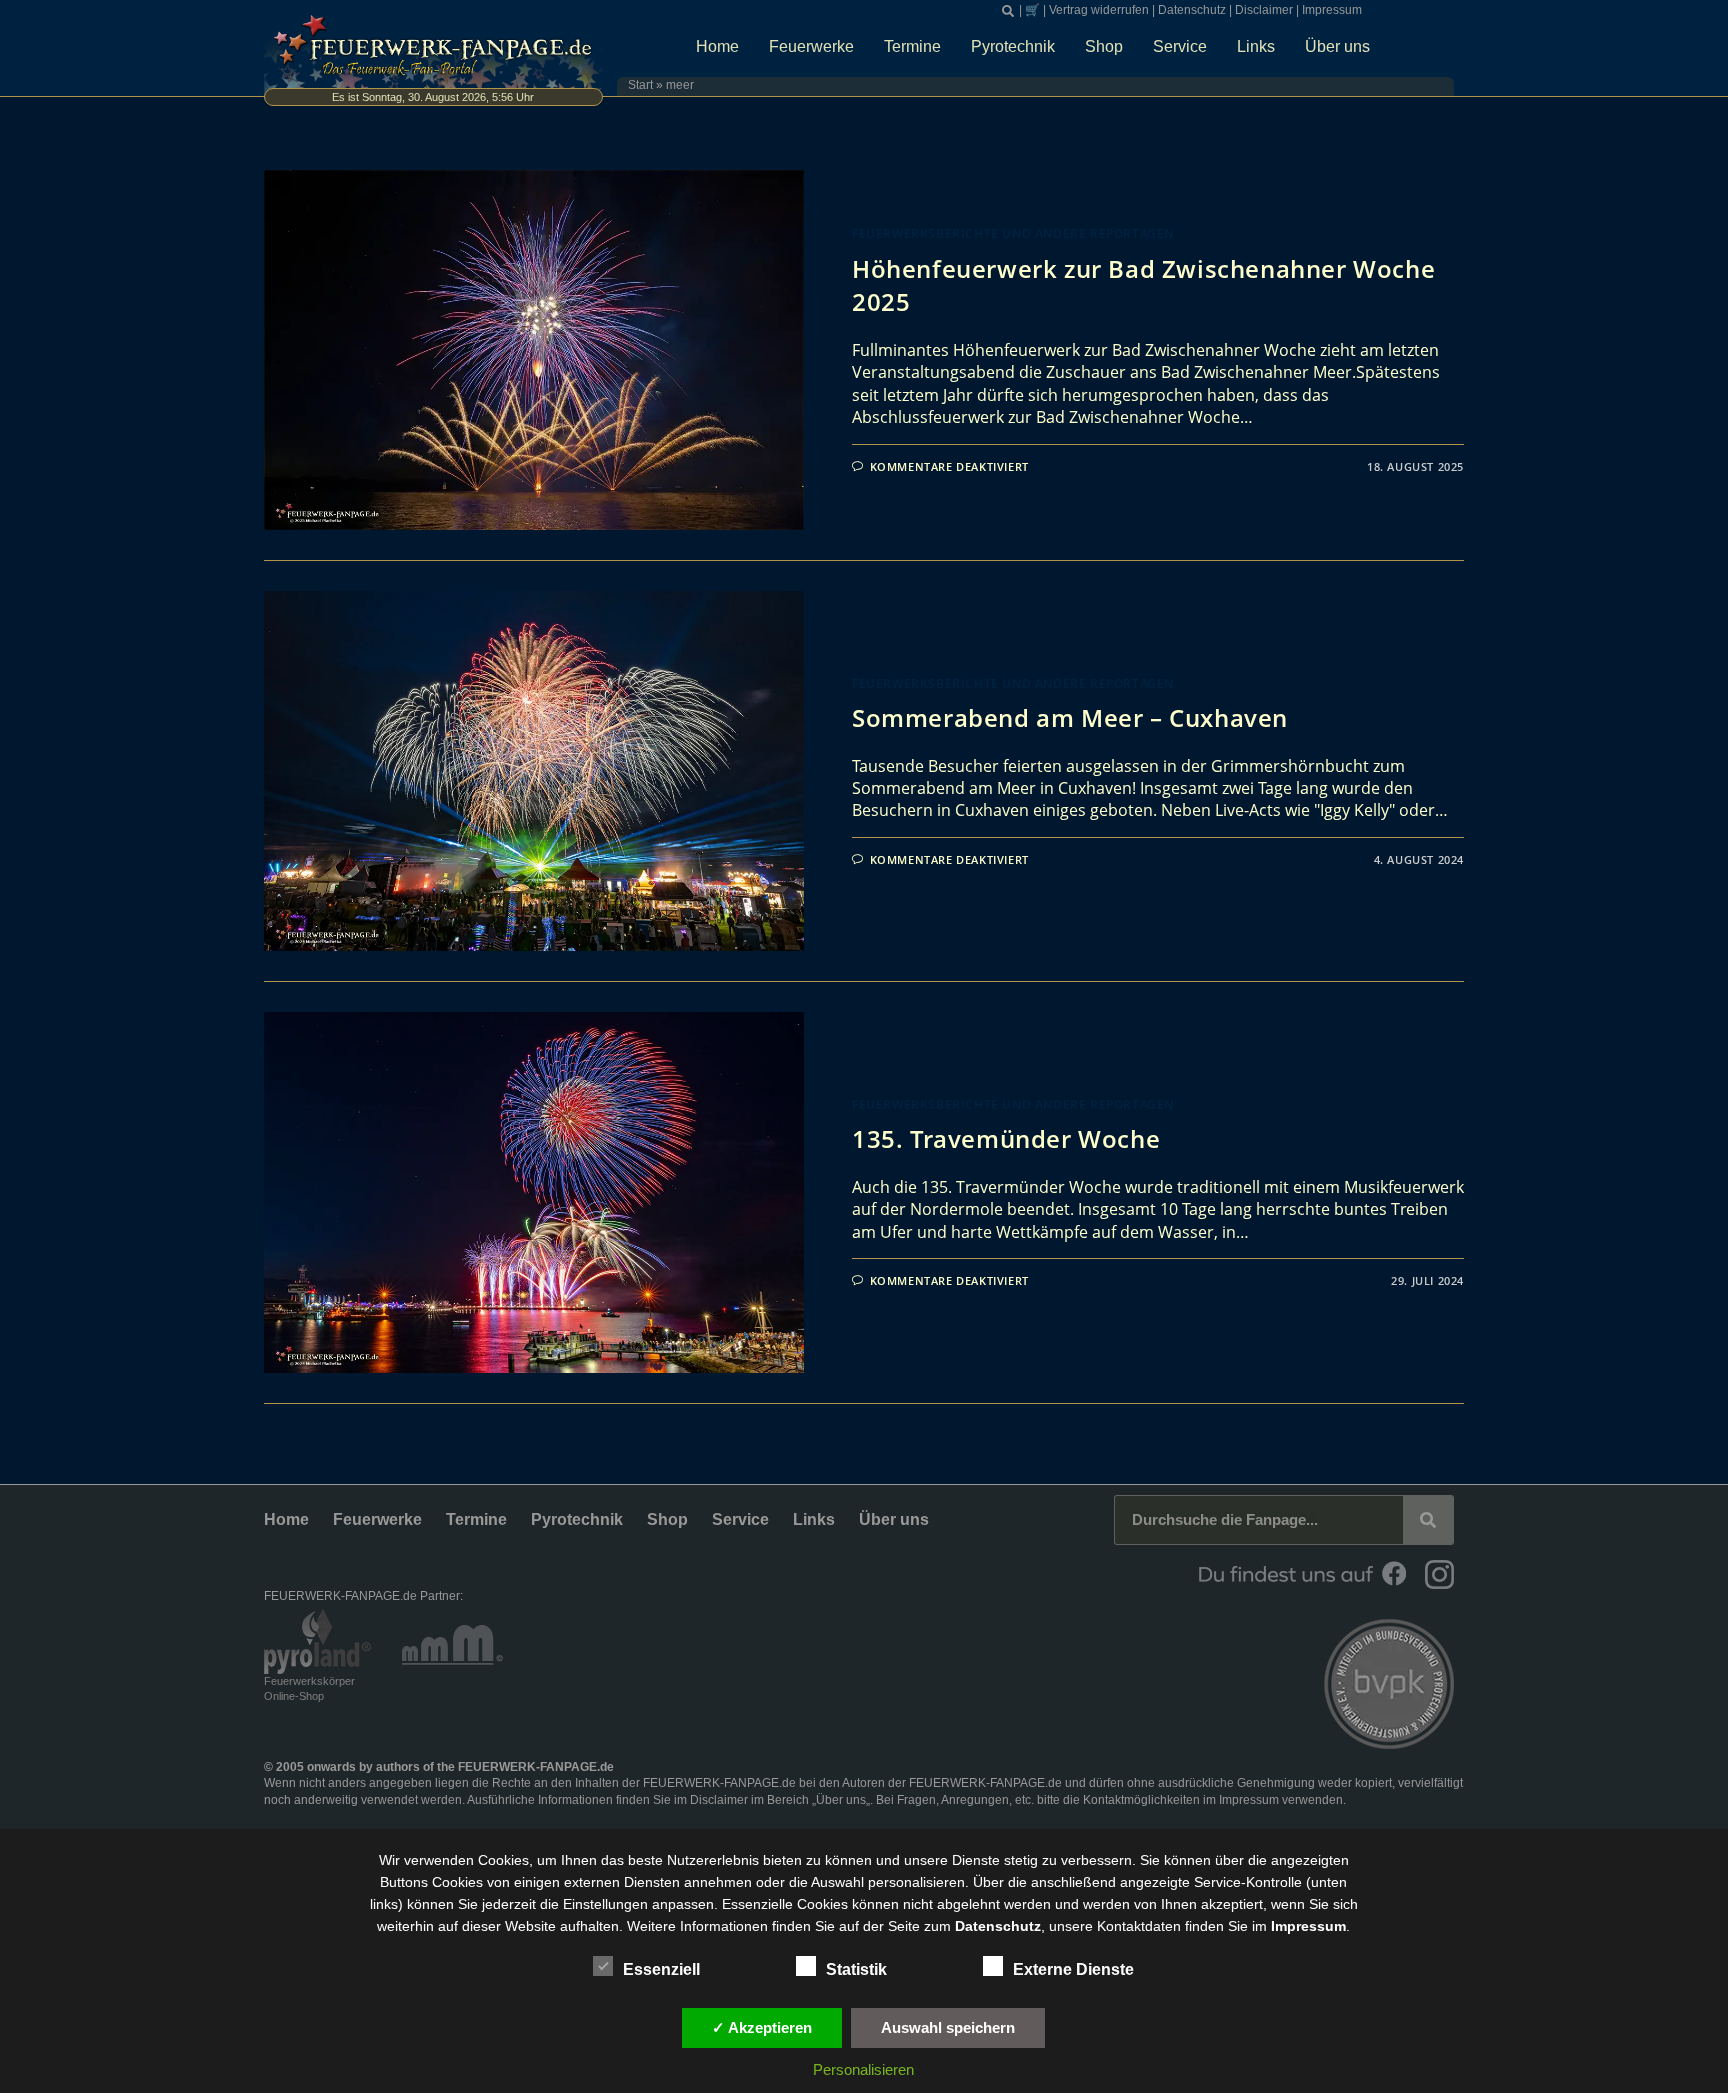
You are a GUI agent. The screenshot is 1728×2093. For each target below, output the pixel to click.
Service (1180, 46)
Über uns (1337, 46)
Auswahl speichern (948, 2027)
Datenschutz (1192, 10)
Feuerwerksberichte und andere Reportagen (1013, 233)
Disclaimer (1264, 10)
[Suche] (1428, 1520)
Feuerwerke (811, 46)
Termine (912, 46)
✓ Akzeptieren (762, 2027)
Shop (1104, 46)
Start (640, 85)
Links (1256, 46)
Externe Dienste (1073, 1969)
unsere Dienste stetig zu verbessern (1018, 1860)
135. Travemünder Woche (1006, 1138)
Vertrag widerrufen (1099, 10)
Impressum (1332, 10)
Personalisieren (863, 2069)
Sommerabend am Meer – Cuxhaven (1070, 717)
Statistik (856, 1969)
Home (717, 46)
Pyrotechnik (1013, 46)
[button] (1008, 11)
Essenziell (661, 1969)
